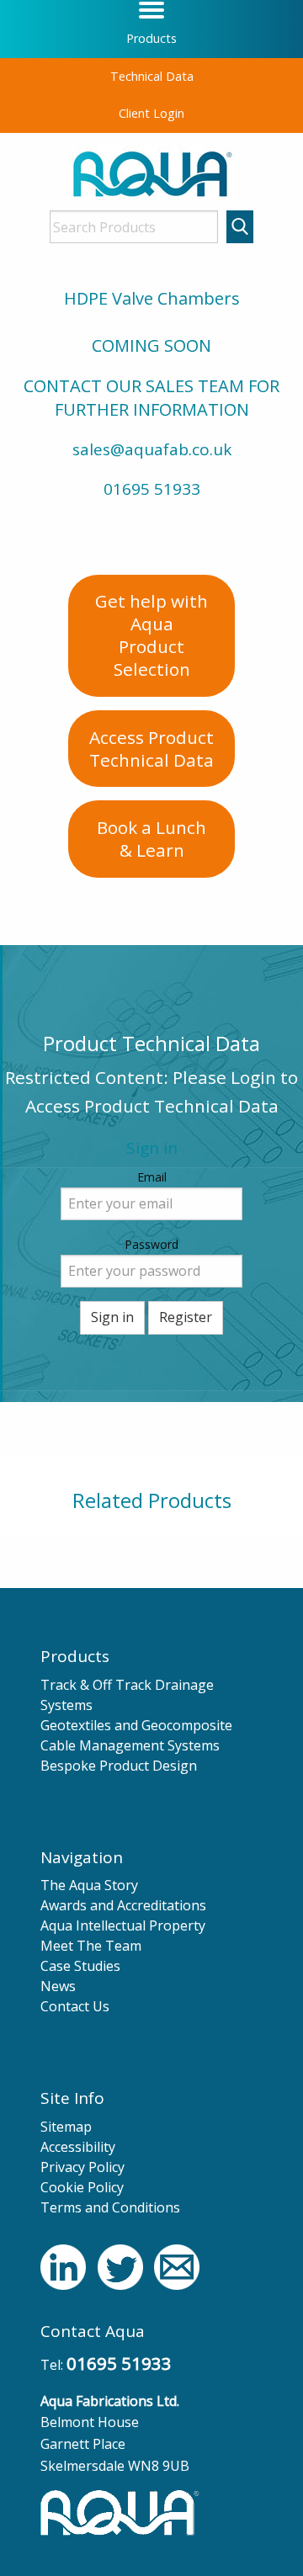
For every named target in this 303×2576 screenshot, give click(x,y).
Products (151, 38)
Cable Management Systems (130, 1745)
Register (186, 1317)
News (58, 1986)
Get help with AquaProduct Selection (151, 635)
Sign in (112, 1317)
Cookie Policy (82, 2187)
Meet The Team (91, 1946)
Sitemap (66, 2127)
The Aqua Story (89, 1885)
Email (152, 1177)
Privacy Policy (82, 2167)
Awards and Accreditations (123, 1905)
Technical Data (152, 76)
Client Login (151, 113)
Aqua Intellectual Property (123, 1925)
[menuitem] (151, 39)
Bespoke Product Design (119, 1766)
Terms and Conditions (110, 2207)
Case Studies (80, 1966)
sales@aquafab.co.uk (152, 449)
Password (151, 1244)
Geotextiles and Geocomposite (136, 1725)
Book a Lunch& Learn (151, 839)
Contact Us (75, 2006)
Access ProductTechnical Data (151, 749)
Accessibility (78, 2147)
